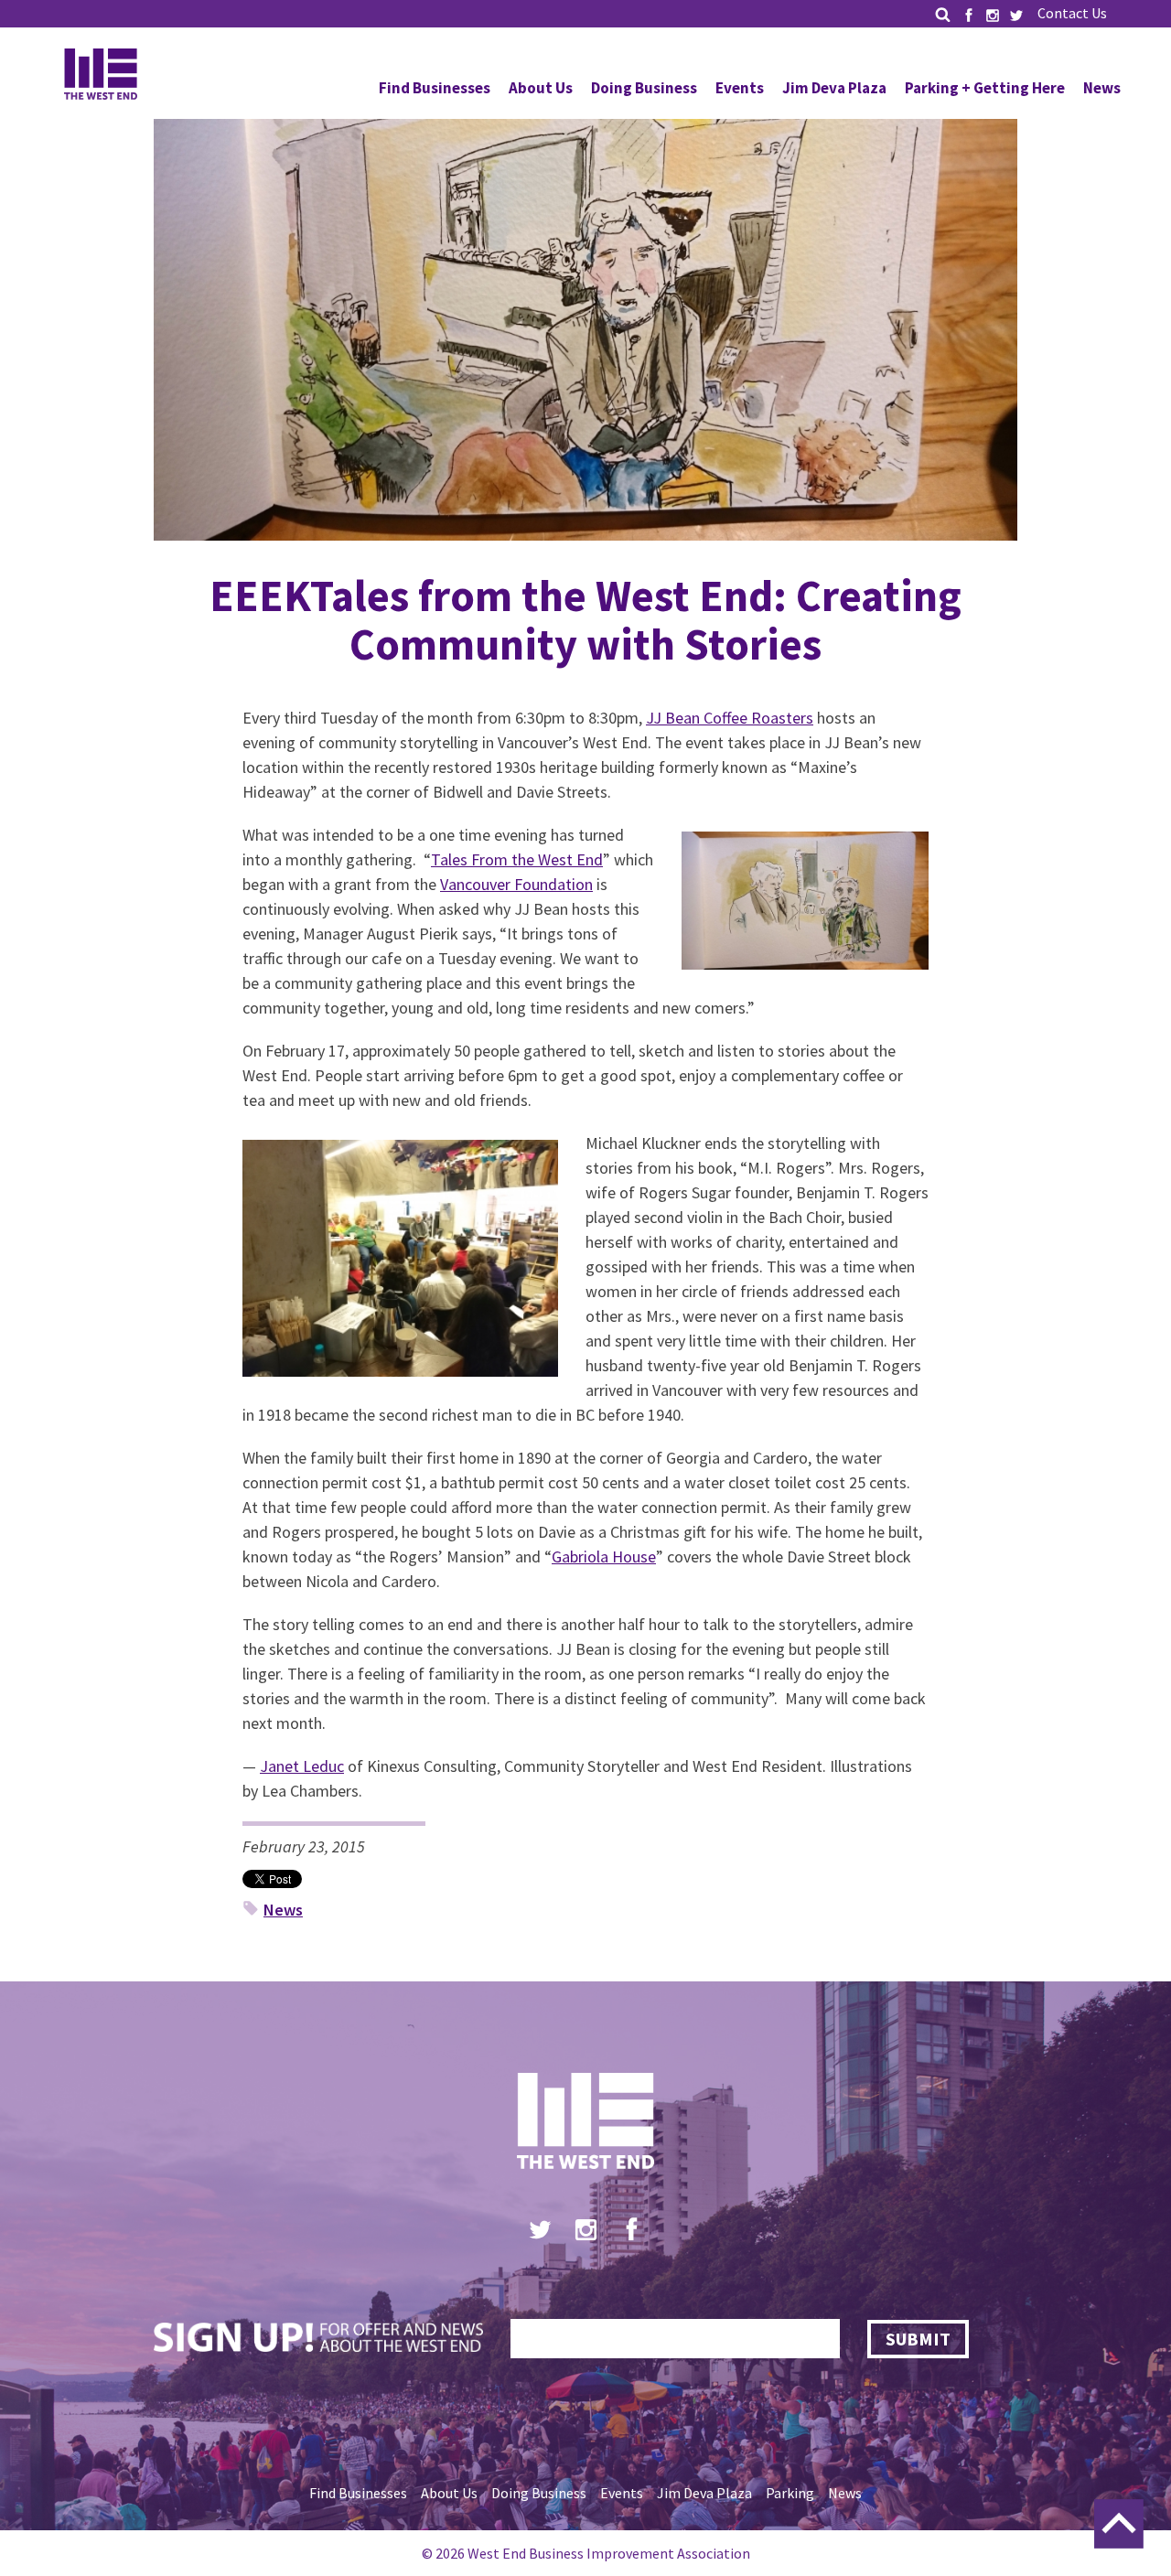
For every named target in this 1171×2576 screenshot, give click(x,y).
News (1102, 88)
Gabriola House (604, 1556)
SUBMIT (918, 2339)
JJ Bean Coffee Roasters (730, 718)
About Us (541, 88)
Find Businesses (435, 88)
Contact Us (1072, 13)
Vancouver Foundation (516, 884)
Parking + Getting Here (985, 88)
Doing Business (644, 88)
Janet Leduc (302, 1766)
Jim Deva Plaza (834, 88)
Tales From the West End (517, 859)
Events (740, 88)
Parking (790, 2493)
